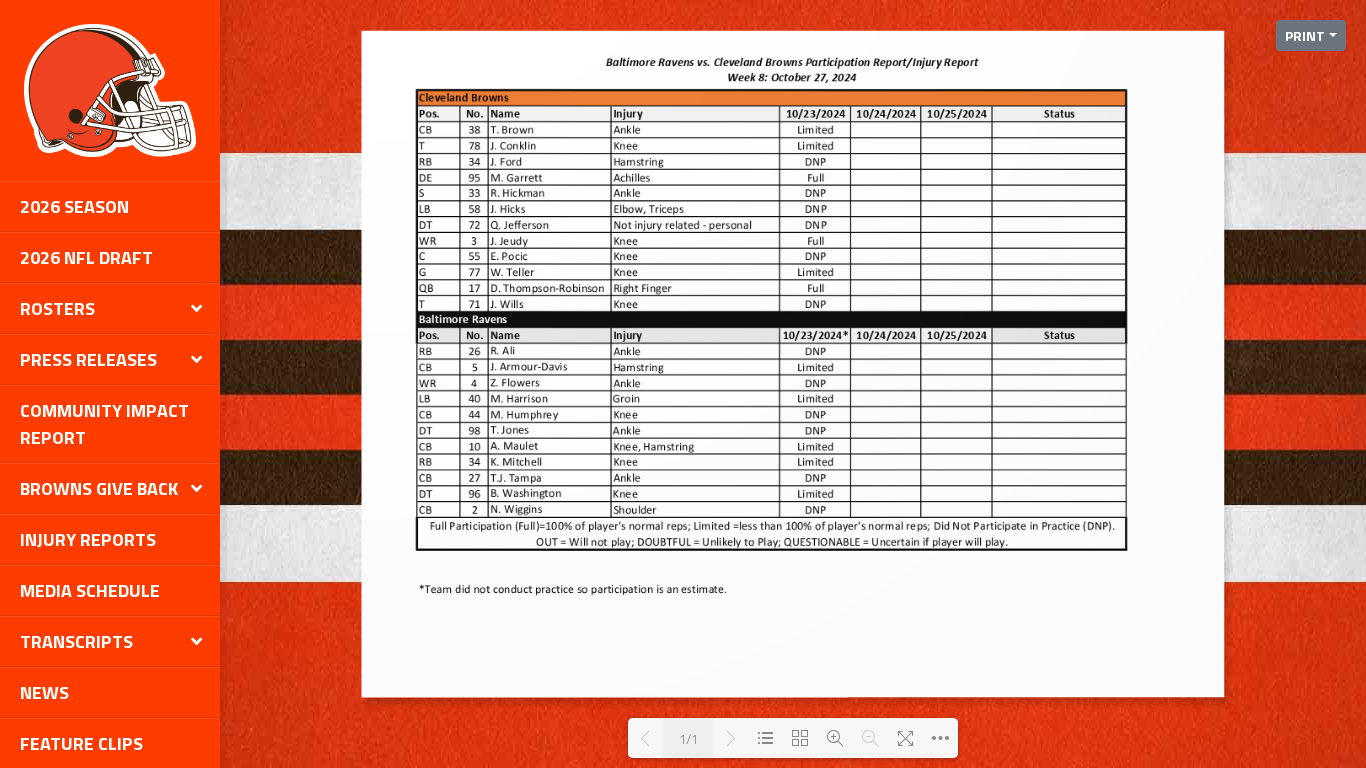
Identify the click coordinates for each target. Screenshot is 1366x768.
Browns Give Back (99, 488)
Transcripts (76, 641)
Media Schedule (90, 590)
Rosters (57, 308)
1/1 (688, 738)
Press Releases (88, 359)
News (44, 692)
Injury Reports (88, 539)
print (1305, 35)
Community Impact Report (104, 424)
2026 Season (74, 206)
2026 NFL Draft (86, 257)
